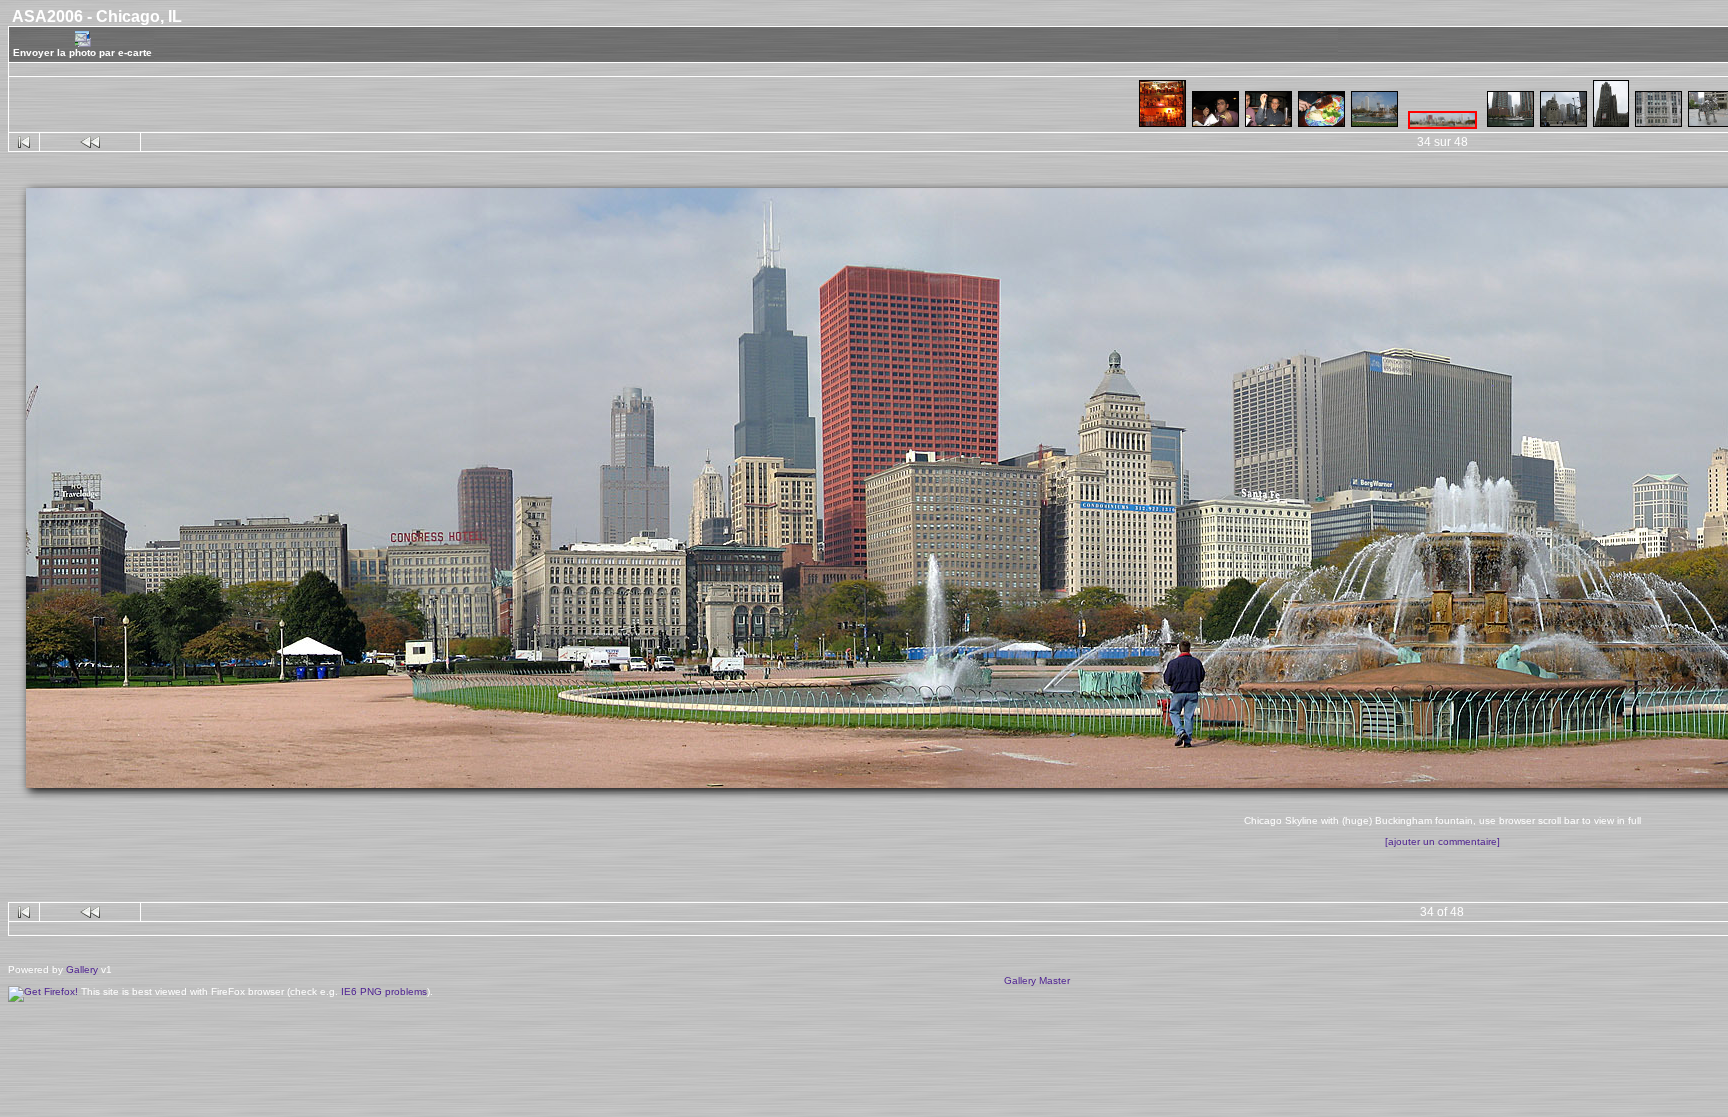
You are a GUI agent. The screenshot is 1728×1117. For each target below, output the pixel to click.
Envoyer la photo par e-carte (82, 52)
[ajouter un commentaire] (1442, 841)
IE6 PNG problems (384, 991)
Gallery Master (1037, 980)
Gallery (82, 969)
